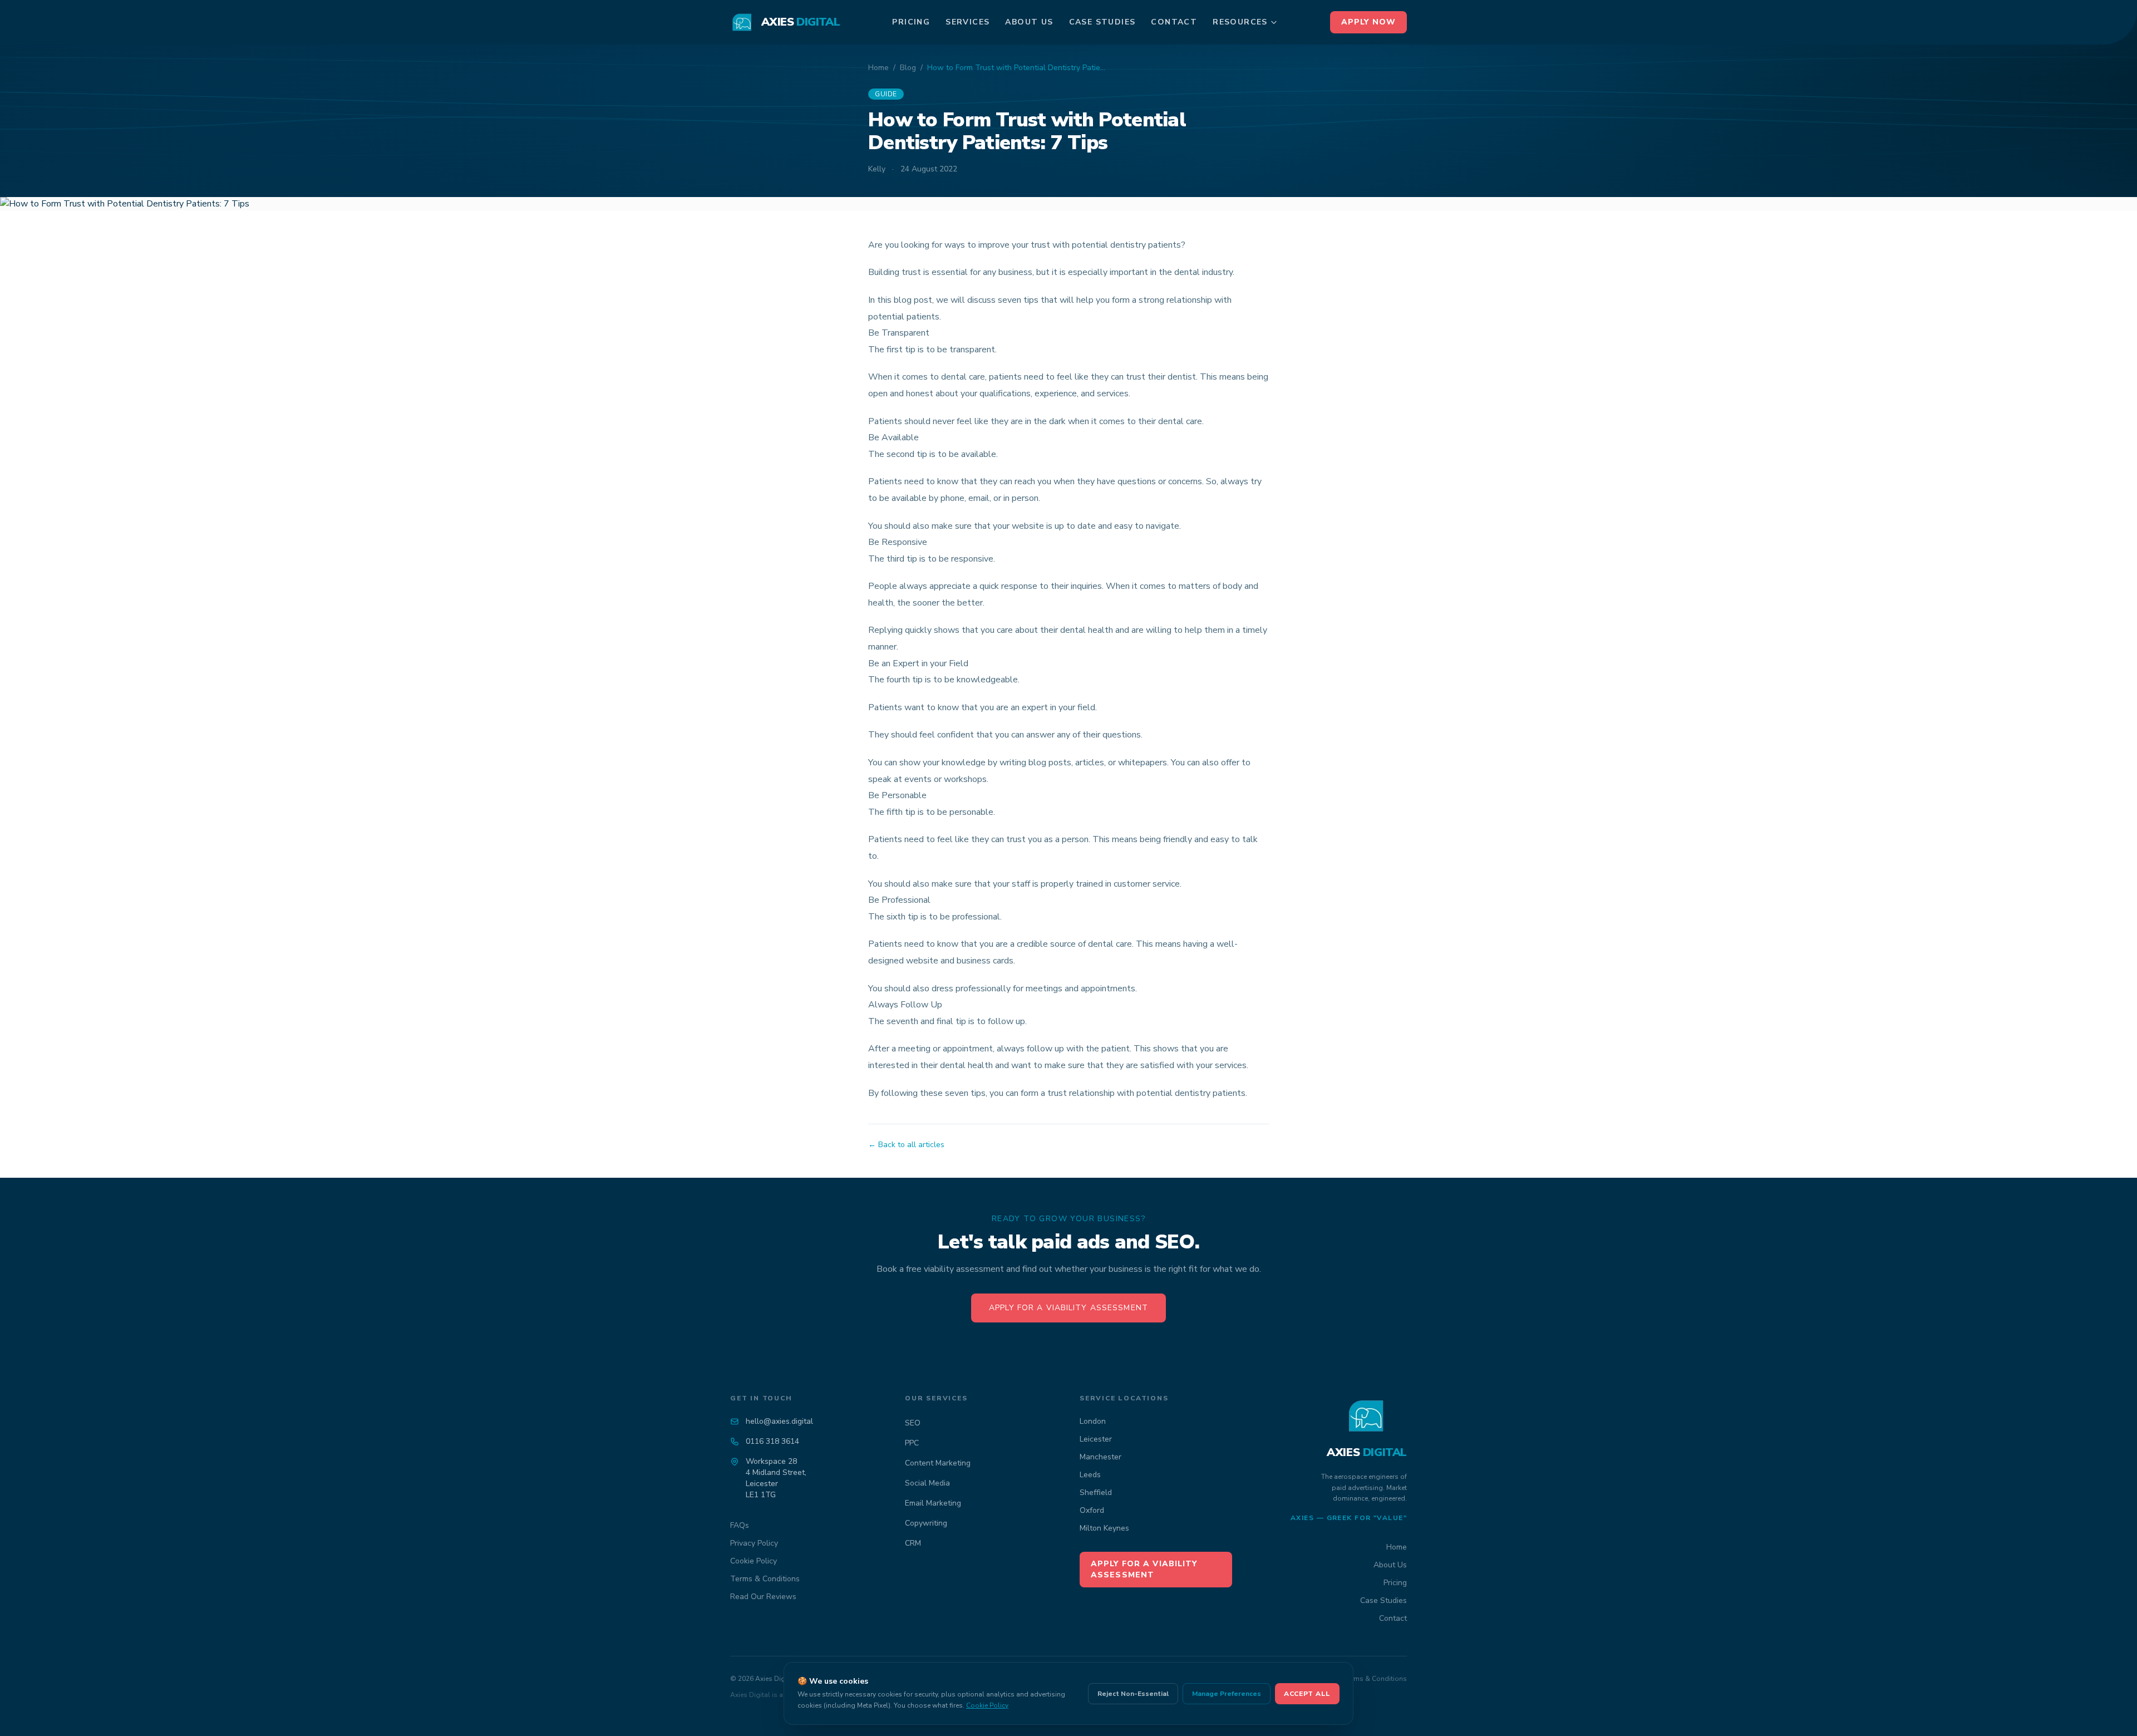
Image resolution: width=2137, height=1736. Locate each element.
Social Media (927, 1483)
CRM (913, 1543)
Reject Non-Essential (1133, 1694)
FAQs (740, 1525)
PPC (912, 1443)
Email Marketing (933, 1503)
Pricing (911, 22)
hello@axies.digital (779, 1421)
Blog (908, 68)
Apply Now (1368, 22)
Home (878, 68)
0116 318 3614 (772, 1441)
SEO (913, 1423)
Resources (1240, 22)
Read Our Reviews (763, 1597)
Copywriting (926, 1523)
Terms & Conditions (765, 1579)
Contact (1174, 22)
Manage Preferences (1227, 1694)
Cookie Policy (754, 1561)
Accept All (1307, 1694)
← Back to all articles (906, 1145)
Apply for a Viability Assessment (1068, 1308)
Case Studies (1102, 22)
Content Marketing (938, 1463)
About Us (1029, 22)
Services (967, 22)
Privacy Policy (754, 1543)
